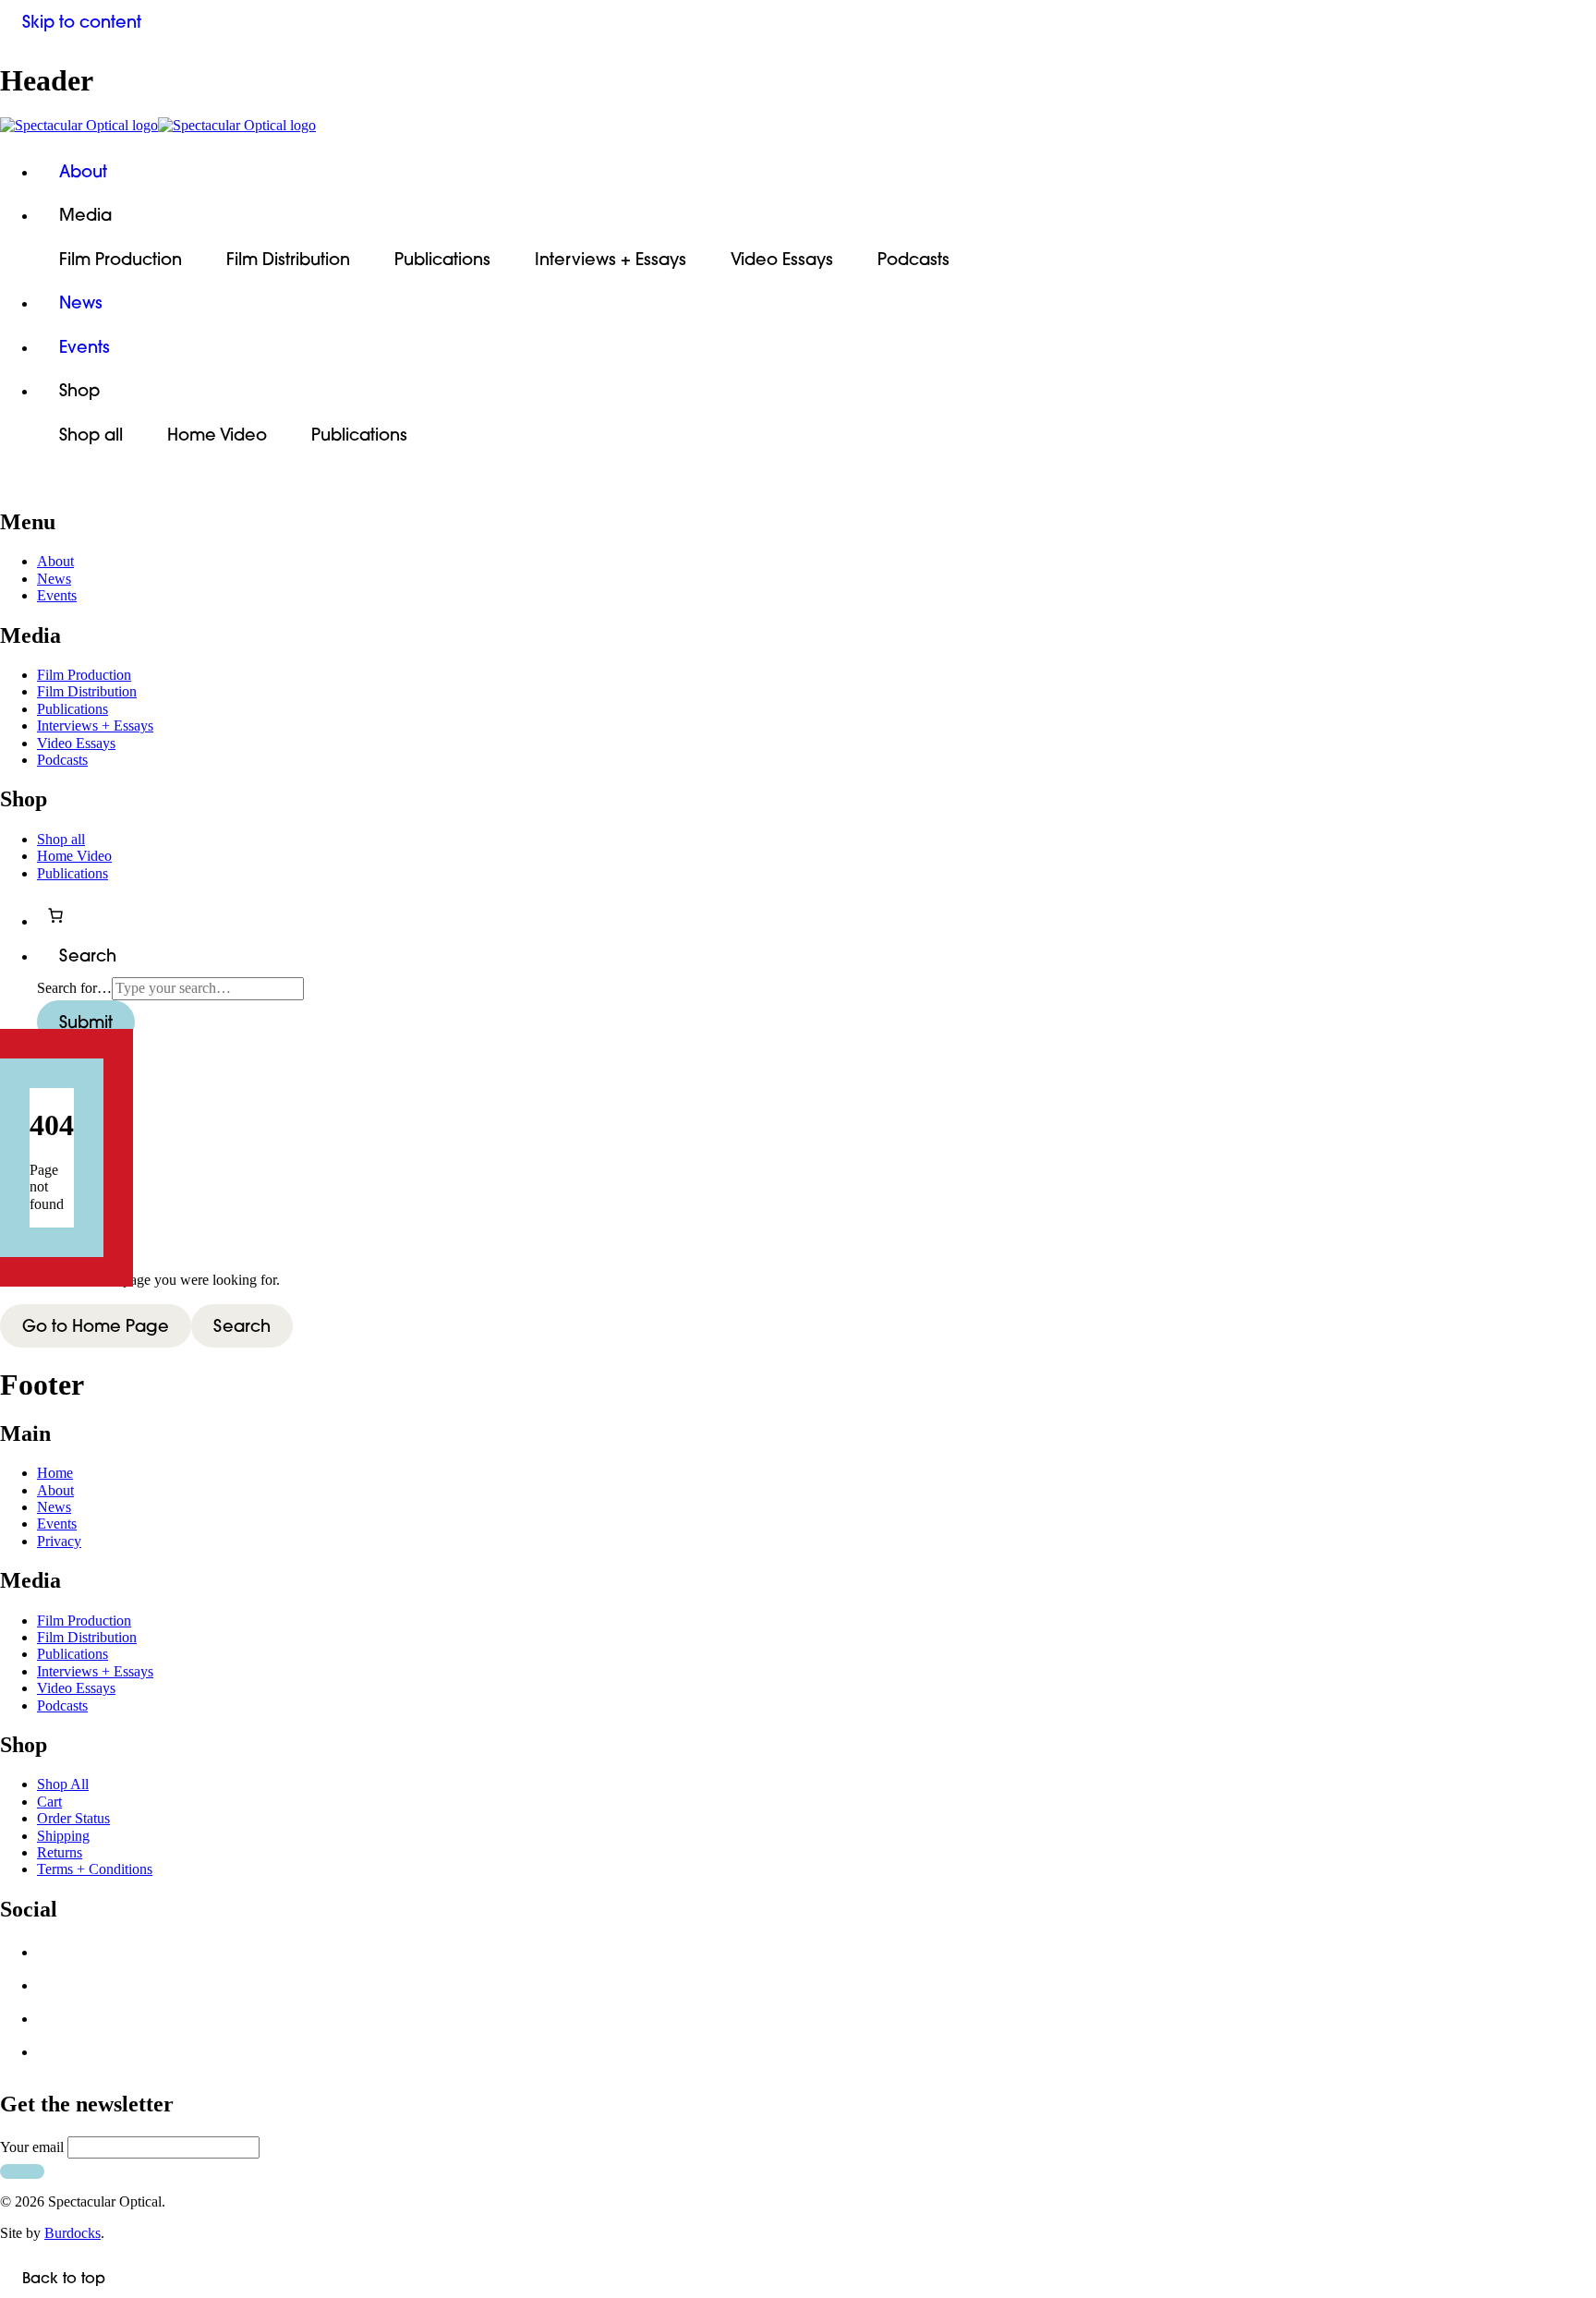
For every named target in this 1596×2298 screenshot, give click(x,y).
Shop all (91, 435)
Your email (32, 2147)
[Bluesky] (54, 1990)
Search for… (74, 988)
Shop (79, 390)
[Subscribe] (22, 2171)
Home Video (217, 435)
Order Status (73, 1818)
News (81, 302)
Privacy (59, 1541)
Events (85, 347)
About (83, 171)
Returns (60, 1852)
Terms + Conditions (95, 1869)
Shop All (63, 1784)
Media (85, 215)
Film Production (121, 259)
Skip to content (82, 22)
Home (55, 1473)
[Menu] (22, 484)
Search (242, 1326)
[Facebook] (54, 1957)
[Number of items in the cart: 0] (55, 915)
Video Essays (782, 259)
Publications (442, 259)
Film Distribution (288, 259)
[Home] (798, 126)
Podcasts (913, 259)
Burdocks (73, 2233)
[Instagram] (54, 2024)
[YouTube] (54, 2057)
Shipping (63, 1836)
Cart (49, 1802)
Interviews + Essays (611, 259)
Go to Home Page (96, 1326)
